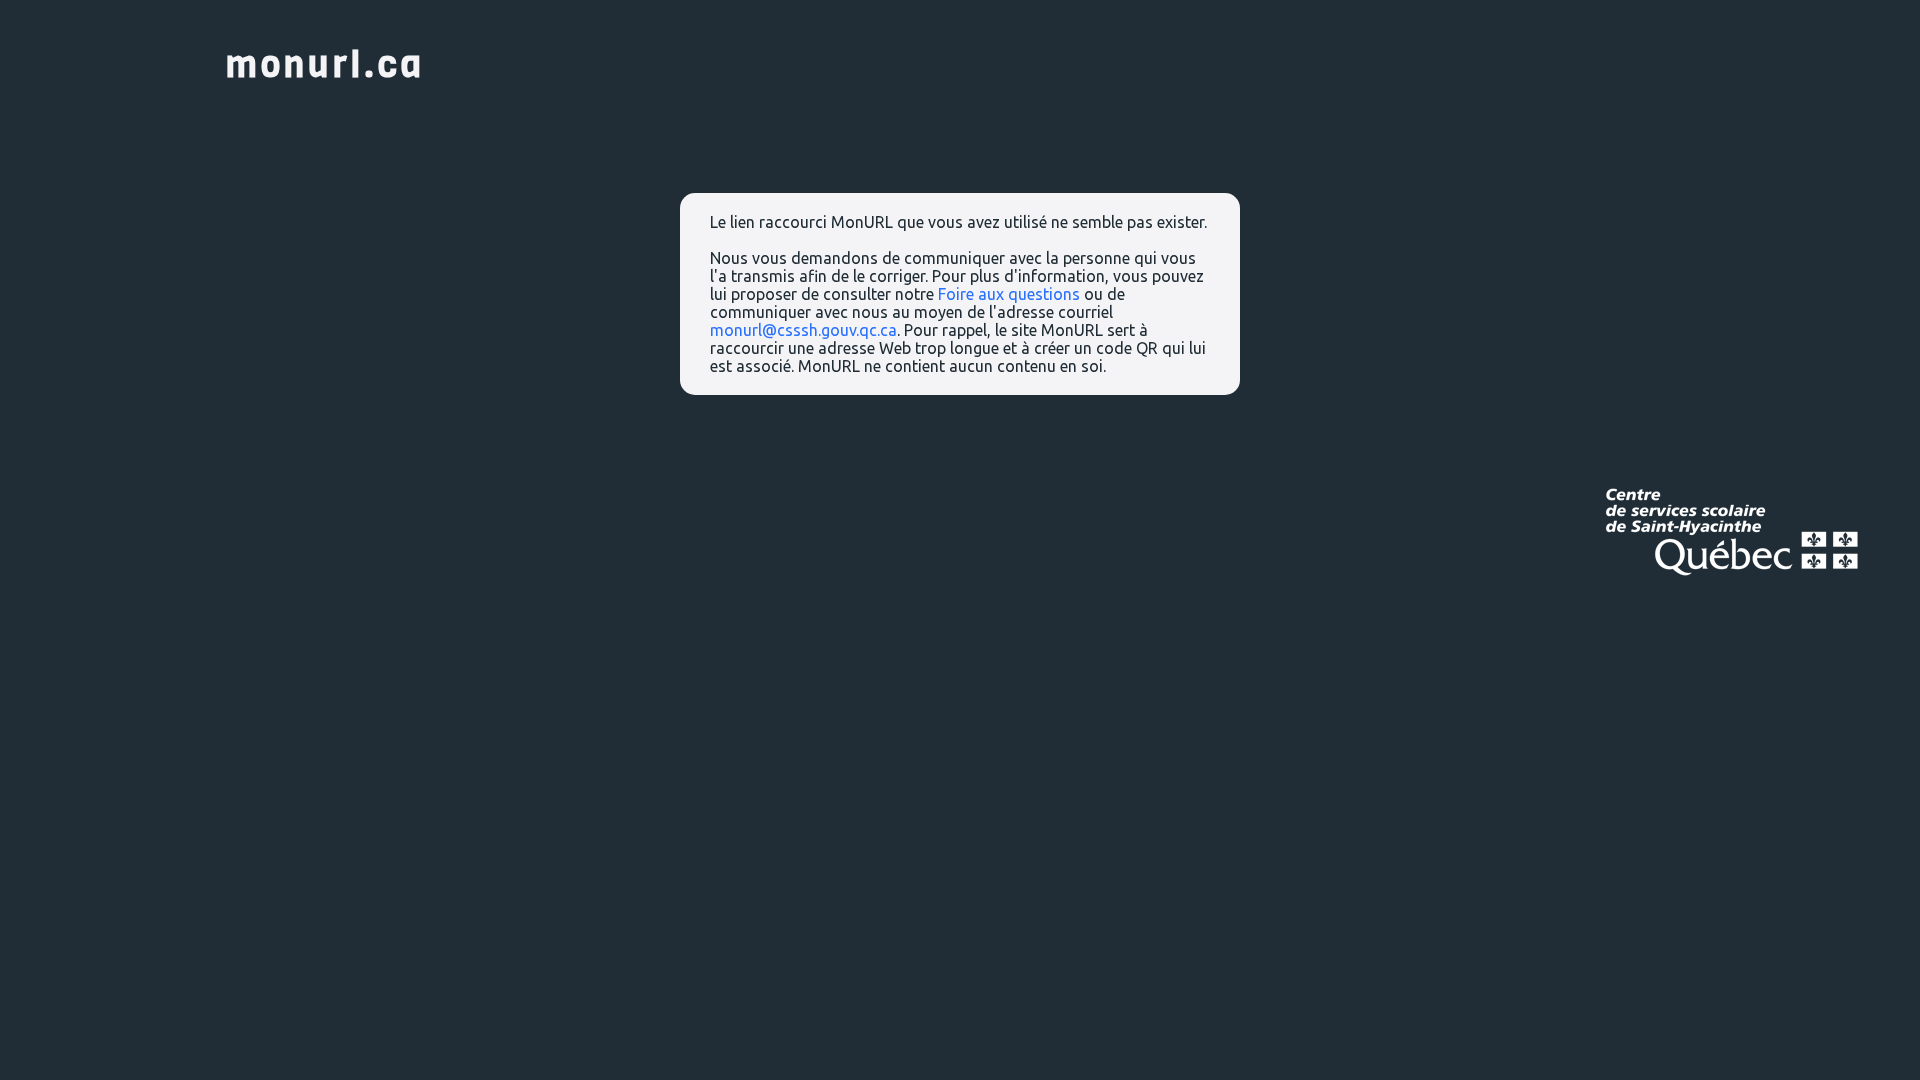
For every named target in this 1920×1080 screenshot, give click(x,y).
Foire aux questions (1009, 294)
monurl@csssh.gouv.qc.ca (803, 330)
